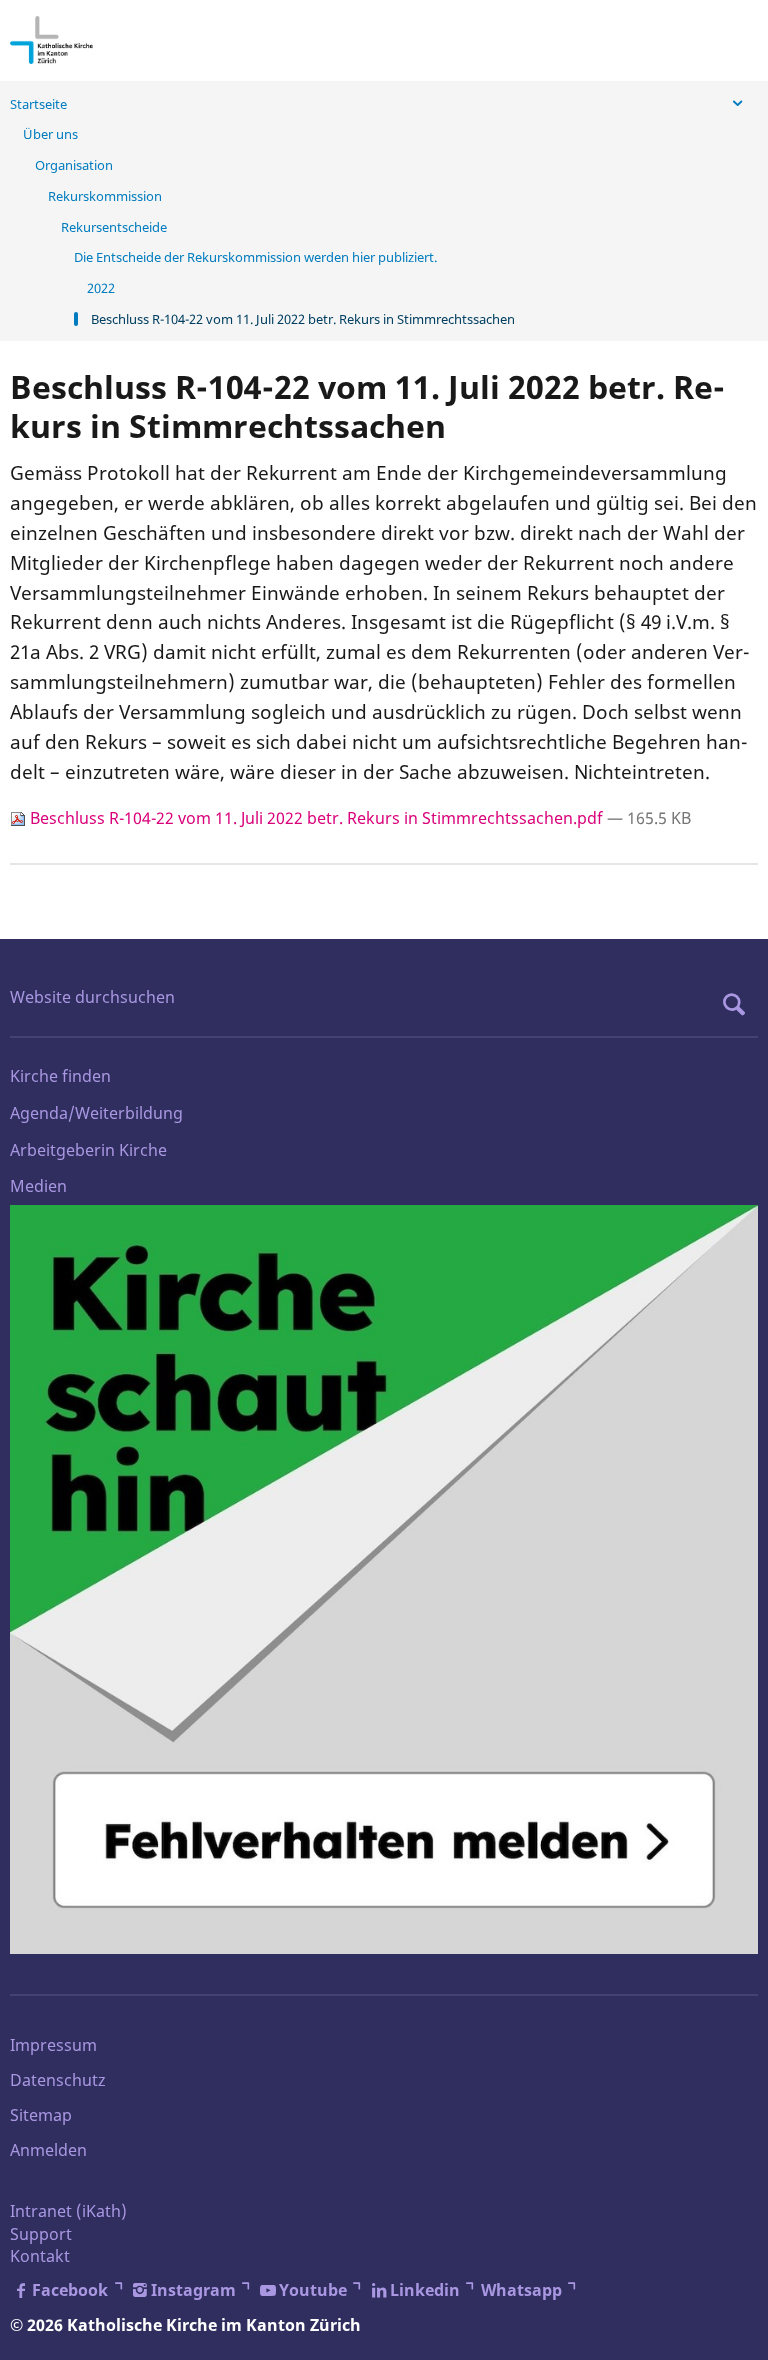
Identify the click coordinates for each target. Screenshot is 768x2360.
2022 (101, 288)
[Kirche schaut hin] (384, 1579)
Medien (38, 1186)
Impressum (53, 2045)
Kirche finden (60, 1076)
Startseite (38, 104)
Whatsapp (521, 2290)
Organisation (74, 165)
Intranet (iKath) (68, 2211)
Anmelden (48, 2150)
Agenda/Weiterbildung (96, 1113)
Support (41, 2234)
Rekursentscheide (114, 227)
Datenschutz (58, 2080)
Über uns (50, 134)
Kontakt (40, 2256)
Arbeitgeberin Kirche (88, 1150)
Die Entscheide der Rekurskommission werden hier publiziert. (255, 257)
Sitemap (41, 2115)
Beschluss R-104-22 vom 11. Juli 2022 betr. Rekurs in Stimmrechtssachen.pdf (316, 818)
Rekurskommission (105, 196)
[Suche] (739, 1004)
